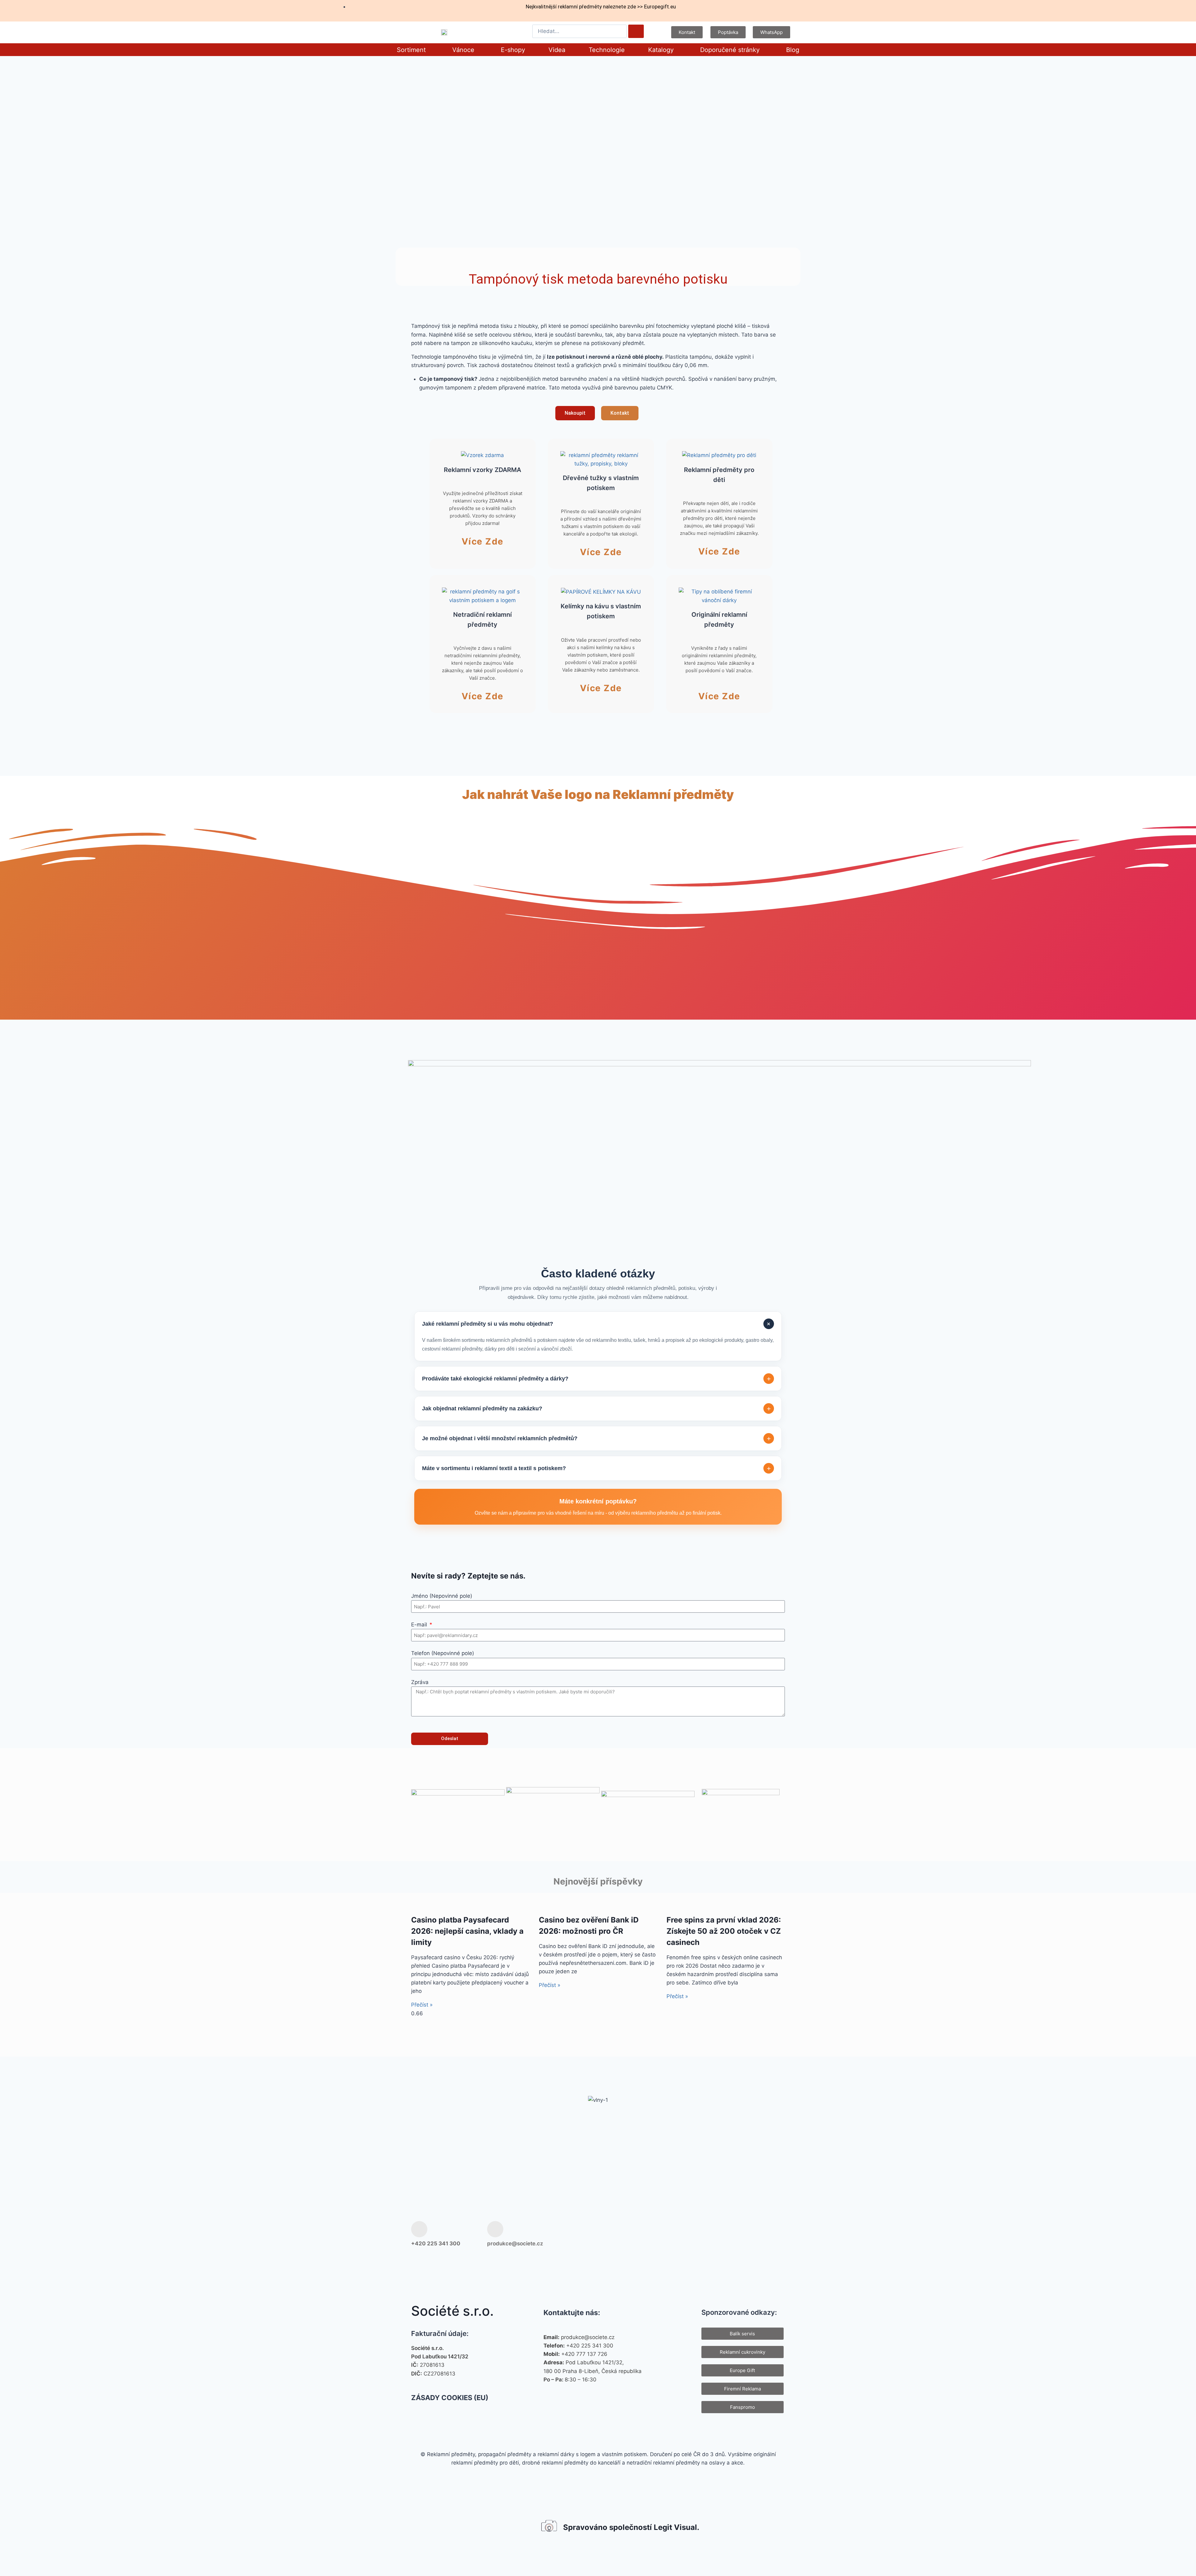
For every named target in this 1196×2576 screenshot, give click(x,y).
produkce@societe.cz (515, 2243)
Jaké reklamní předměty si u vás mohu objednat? (597, 1324)
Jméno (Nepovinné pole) (442, 1596)
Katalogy (661, 50)
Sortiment (411, 50)
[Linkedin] (776, 2234)
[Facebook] (715, 2234)
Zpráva (420, 1682)
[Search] (636, 31)
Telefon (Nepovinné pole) (443, 1653)
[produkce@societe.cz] (495, 2229)
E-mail (420, 1625)
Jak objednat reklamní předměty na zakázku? (596, 1409)
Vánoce (463, 50)
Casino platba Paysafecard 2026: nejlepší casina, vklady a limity (467, 1931)
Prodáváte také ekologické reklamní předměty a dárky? (596, 1379)
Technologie (607, 50)
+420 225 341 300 (436, 2243)
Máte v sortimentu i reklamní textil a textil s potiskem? (596, 1468)
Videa (557, 50)
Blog (793, 50)
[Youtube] (756, 2234)
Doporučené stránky (730, 50)
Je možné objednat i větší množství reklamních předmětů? (596, 1439)
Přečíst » (422, 2005)
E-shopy (513, 50)
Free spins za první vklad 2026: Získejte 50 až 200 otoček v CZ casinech (724, 1931)
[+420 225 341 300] (419, 2229)
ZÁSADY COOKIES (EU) (450, 2398)
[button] (413, 50)
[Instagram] (735, 2234)
